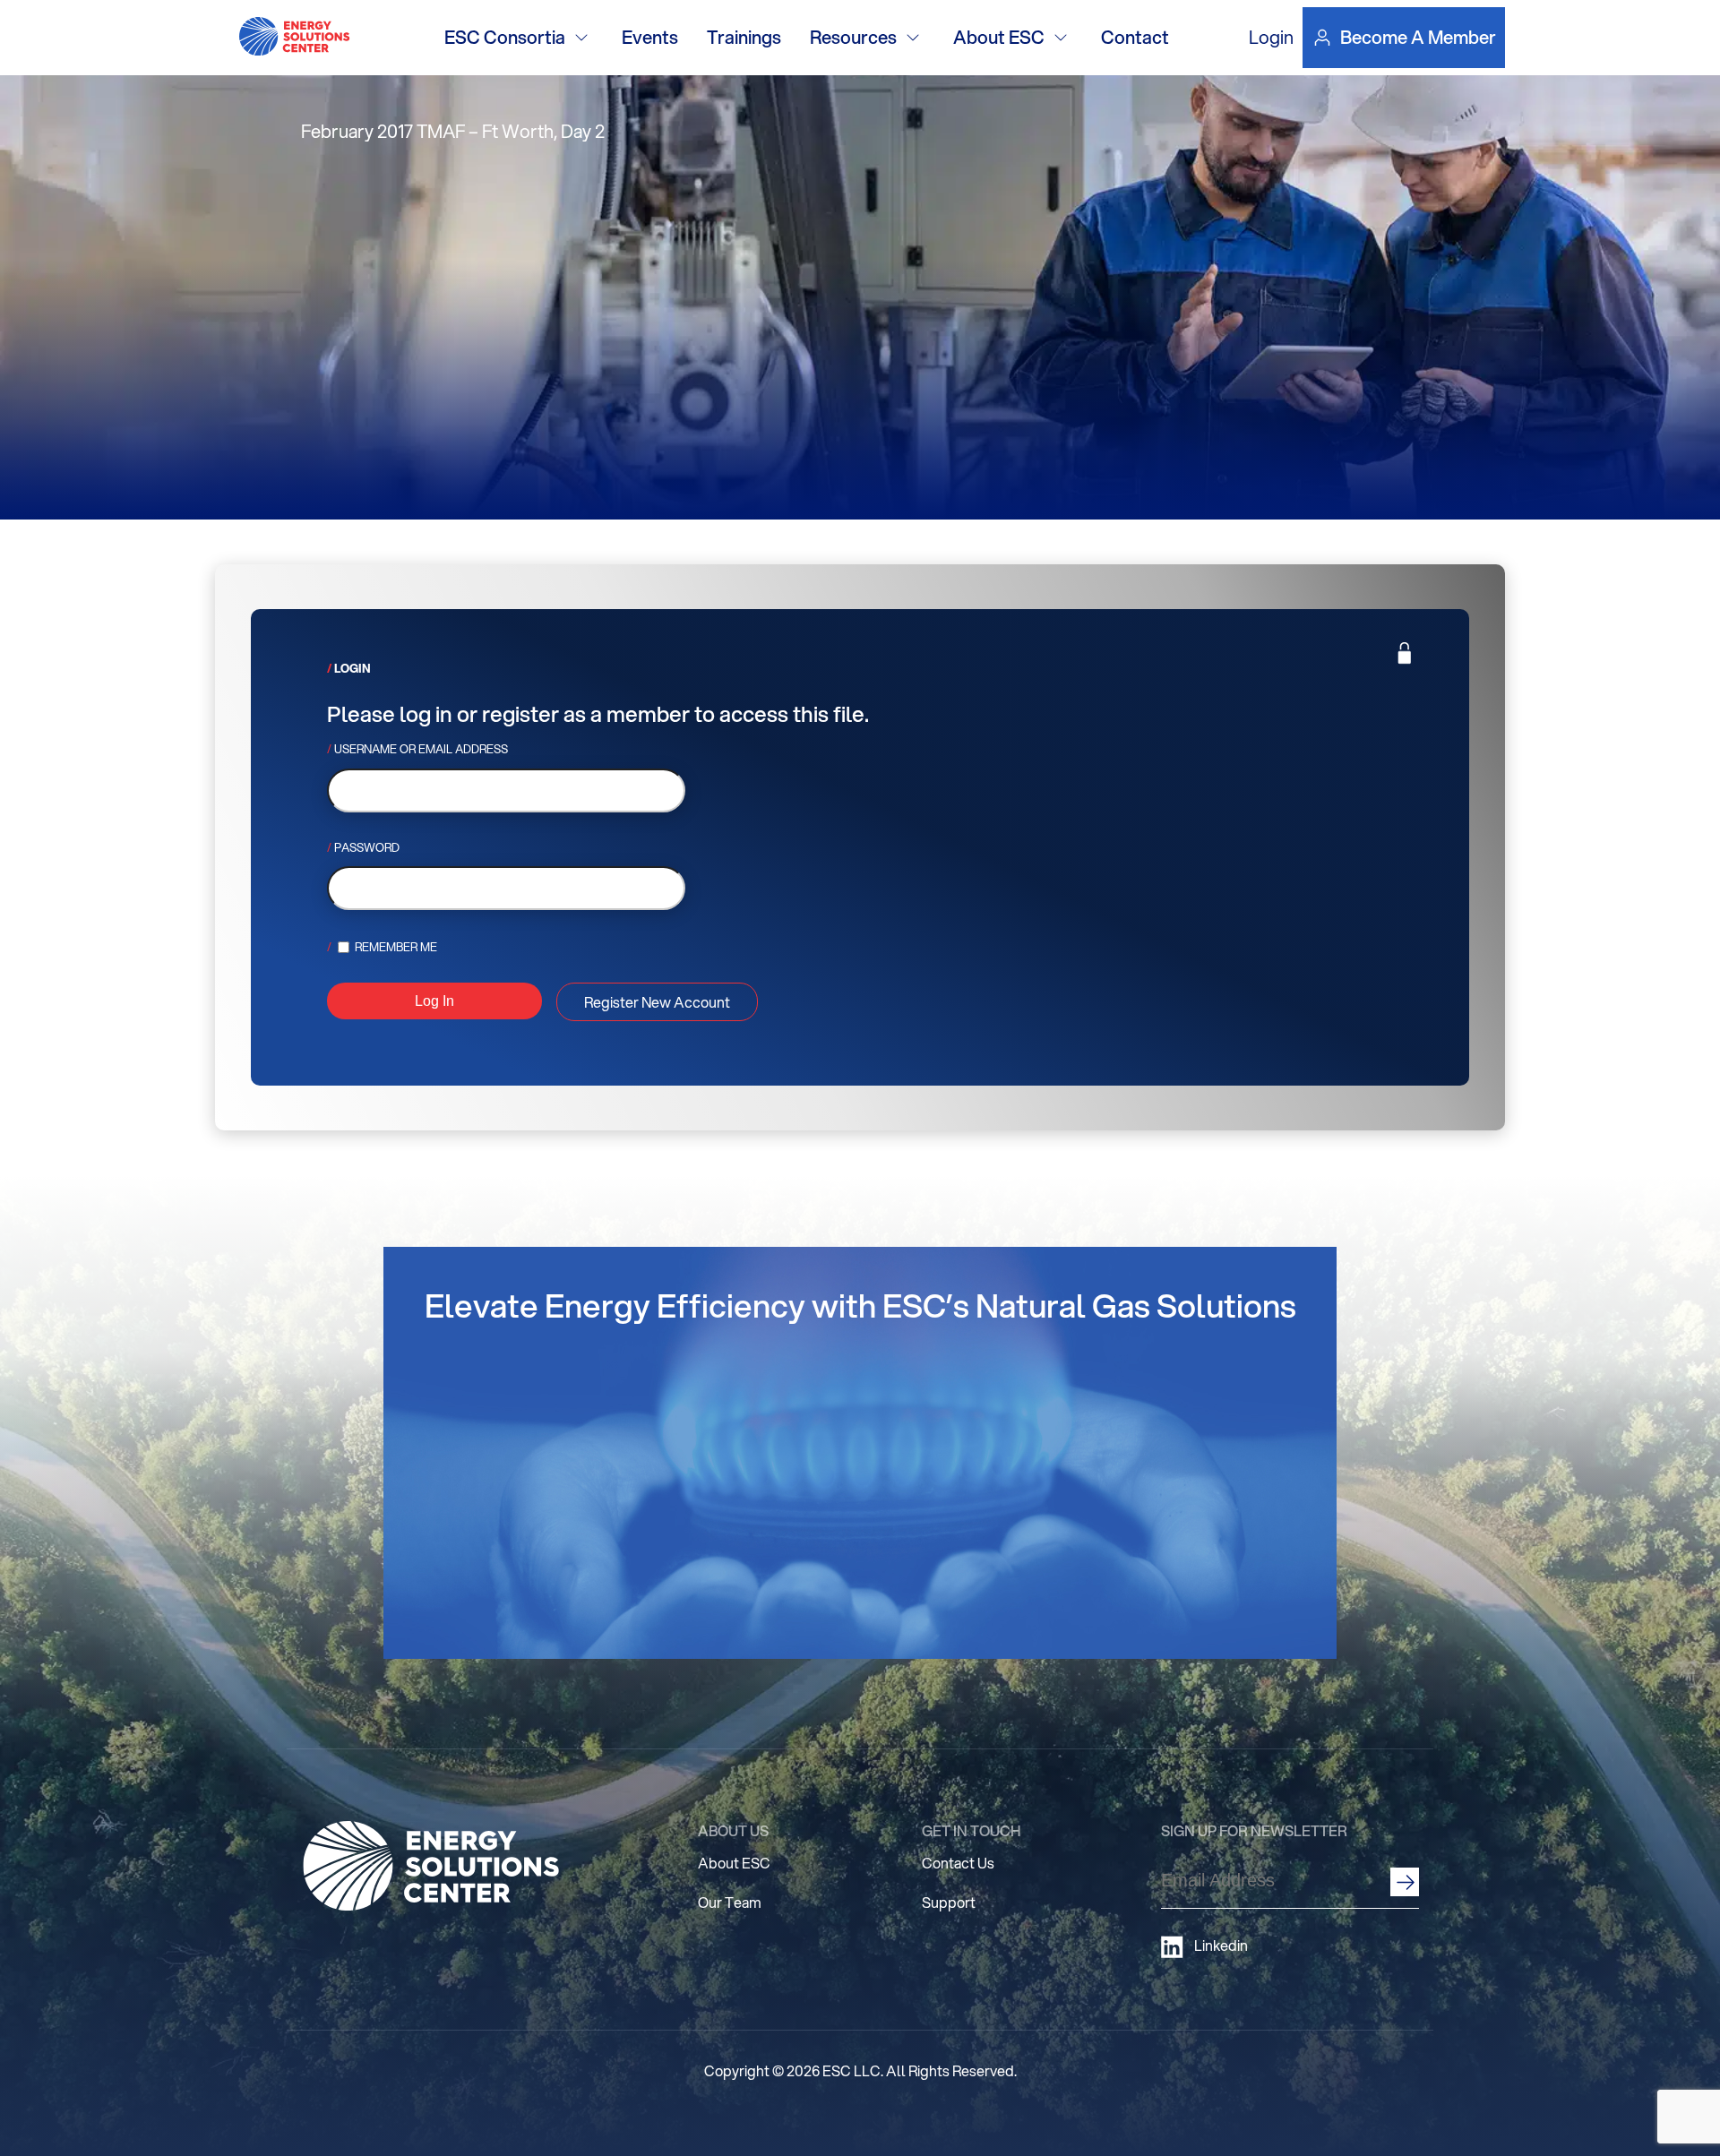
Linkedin (1221, 1946)
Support (949, 1902)
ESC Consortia (505, 37)
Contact (1135, 37)
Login (1271, 37)
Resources (853, 37)
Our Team (730, 1902)
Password (367, 847)
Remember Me (395, 947)
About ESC (999, 37)
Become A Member (1418, 38)
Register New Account (657, 1002)
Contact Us (958, 1863)
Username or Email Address (421, 749)
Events (650, 37)
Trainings (744, 37)
